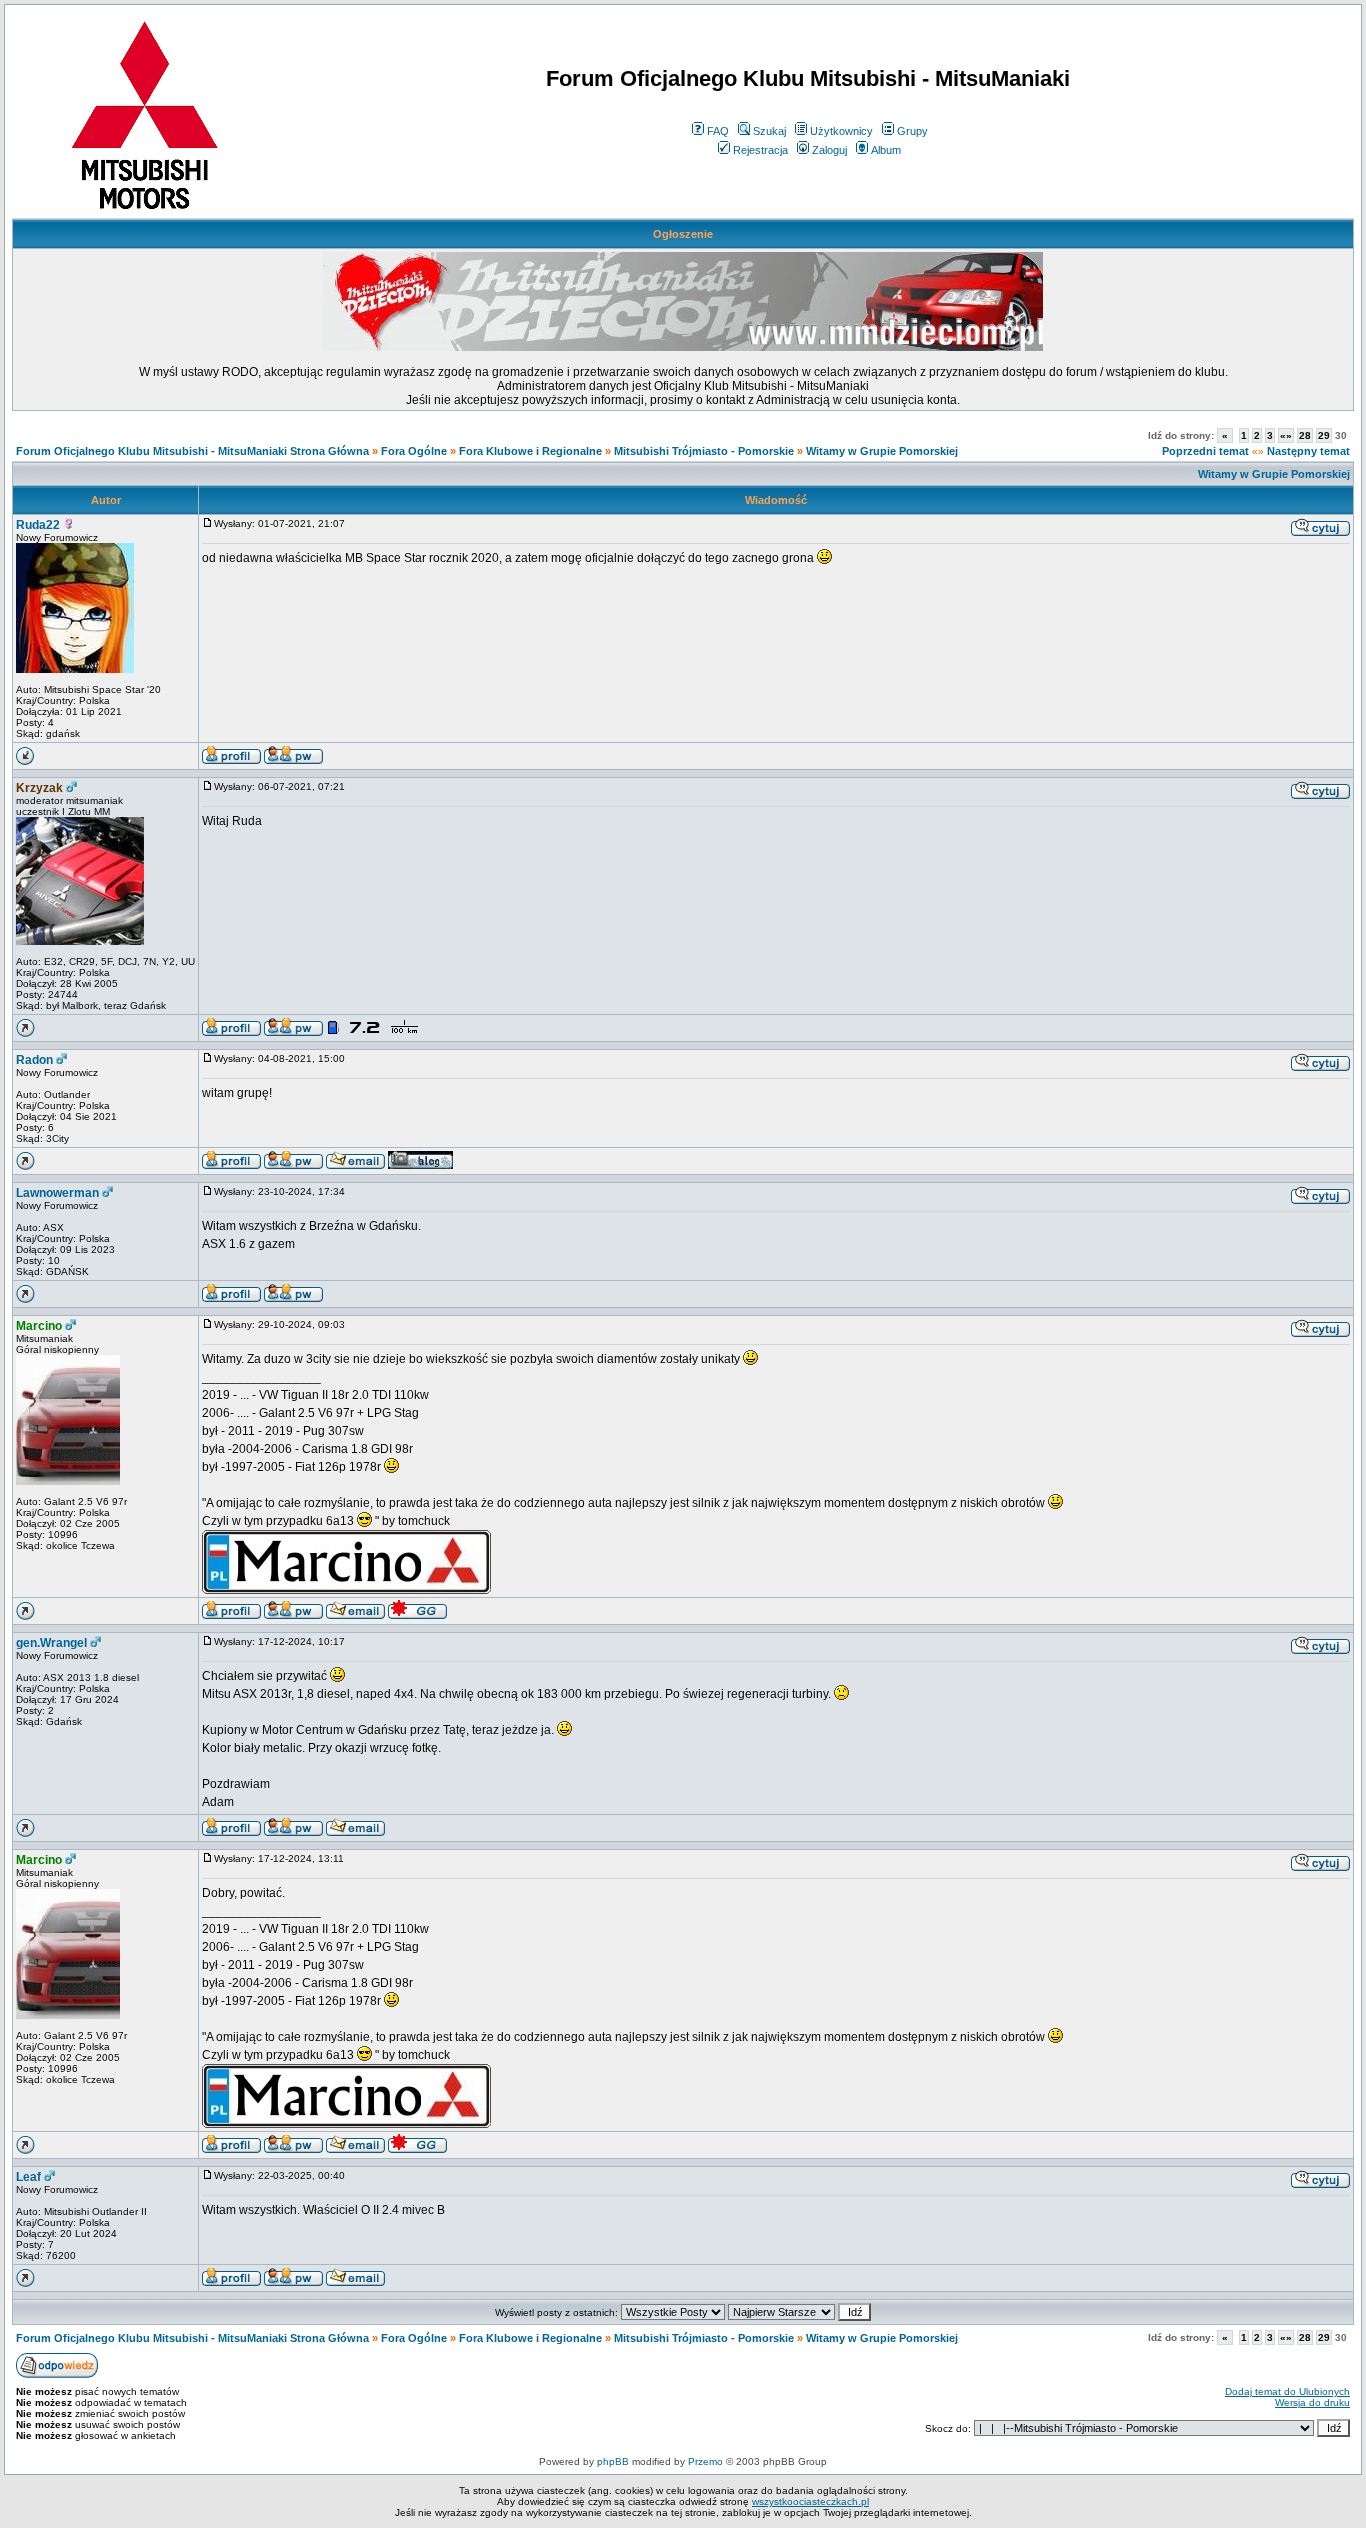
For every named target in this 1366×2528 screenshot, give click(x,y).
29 (1324, 435)
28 (1305, 435)
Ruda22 (38, 525)
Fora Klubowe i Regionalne (530, 451)
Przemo (705, 2461)
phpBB (613, 2461)
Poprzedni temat (1205, 451)
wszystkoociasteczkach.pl (810, 2501)
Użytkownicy (841, 131)
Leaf (28, 2177)
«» (1286, 435)
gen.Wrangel (51, 1643)
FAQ (718, 131)
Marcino (39, 1326)
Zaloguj (829, 150)
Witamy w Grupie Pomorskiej (882, 451)
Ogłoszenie (683, 234)
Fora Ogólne (414, 451)
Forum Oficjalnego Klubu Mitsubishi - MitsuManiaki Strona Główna (192, 451)
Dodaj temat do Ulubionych (1287, 2391)
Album (886, 150)
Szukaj (769, 131)
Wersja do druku (1312, 2402)
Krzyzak (39, 788)
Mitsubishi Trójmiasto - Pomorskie (704, 451)
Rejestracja (760, 150)
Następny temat (1308, 451)
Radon (34, 1060)
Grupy (912, 131)
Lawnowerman (57, 1193)
